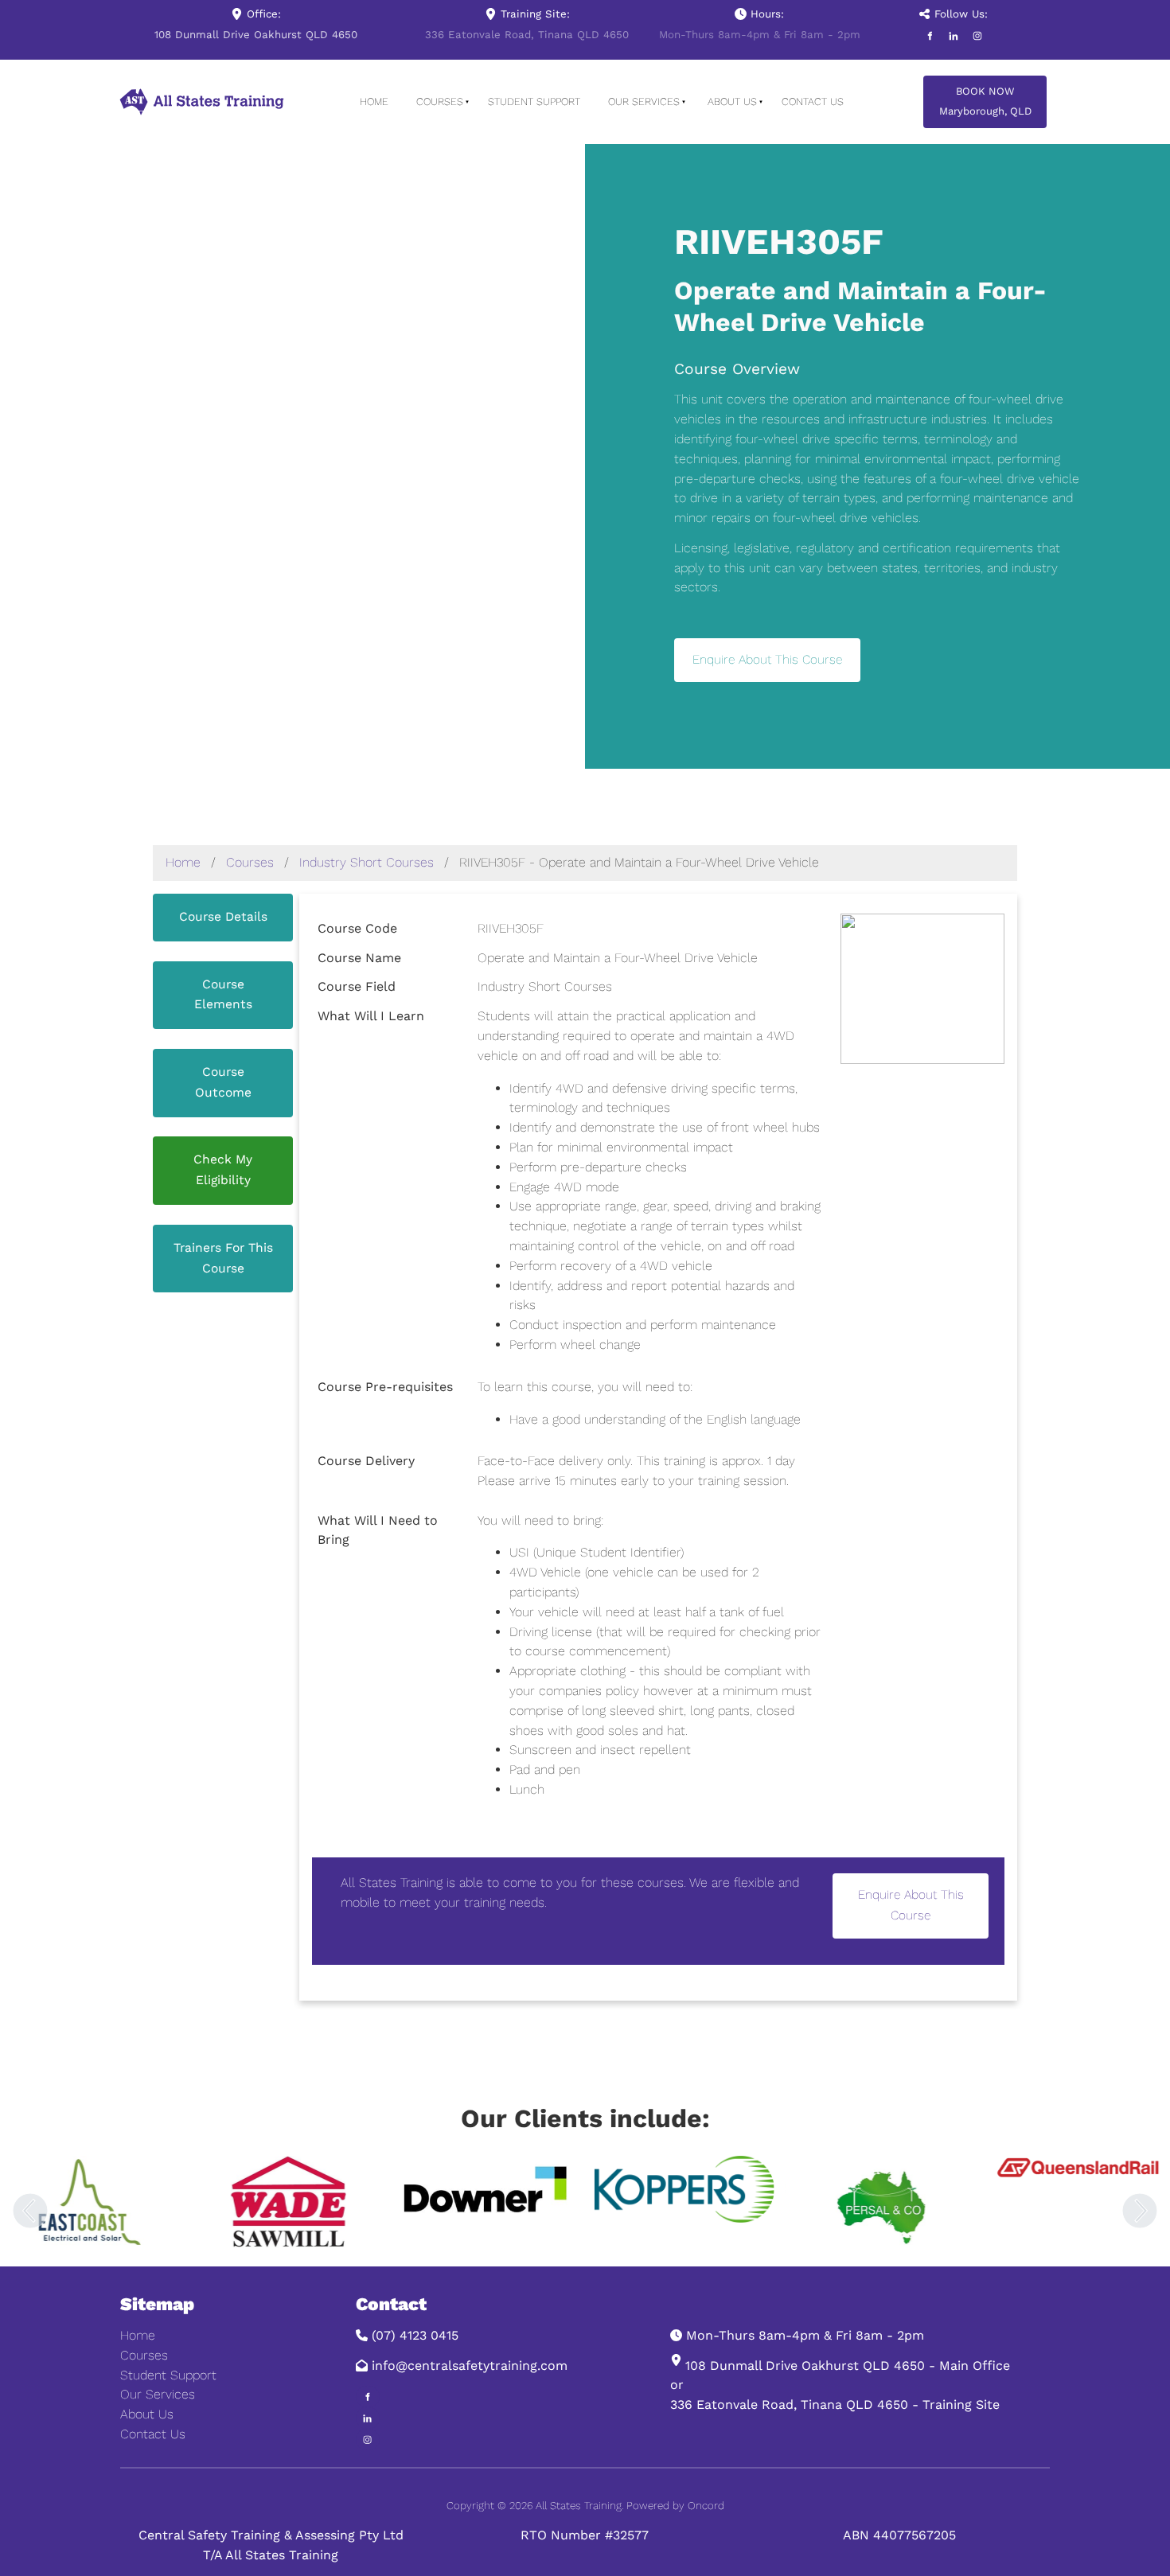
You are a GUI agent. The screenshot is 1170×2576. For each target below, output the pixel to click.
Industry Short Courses (367, 862)
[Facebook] (930, 36)
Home (374, 101)
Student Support (534, 101)
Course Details (223, 903)
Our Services (644, 101)
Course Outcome (223, 1058)
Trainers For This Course (223, 1234)
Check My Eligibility (223, 1146)
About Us (732, 101)
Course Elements (223, 970)
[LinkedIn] (954, 36)
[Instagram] (977, 36)
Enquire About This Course (767, 647)
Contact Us (813, 101)
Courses (440, 101)
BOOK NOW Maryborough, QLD (983, 95)
